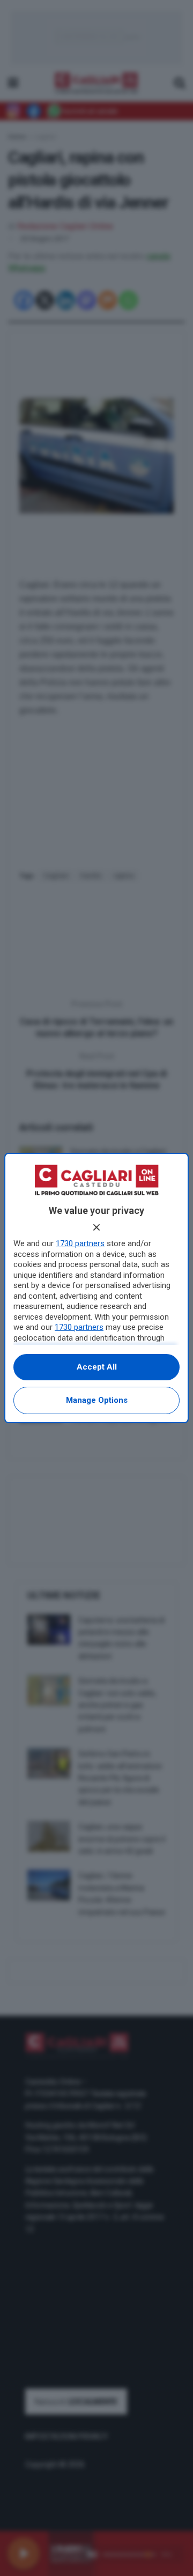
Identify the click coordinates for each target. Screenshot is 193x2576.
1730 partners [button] (80, 1243)
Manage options (97, 1400)
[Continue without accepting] (96, 1227)
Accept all (97, 1367)
